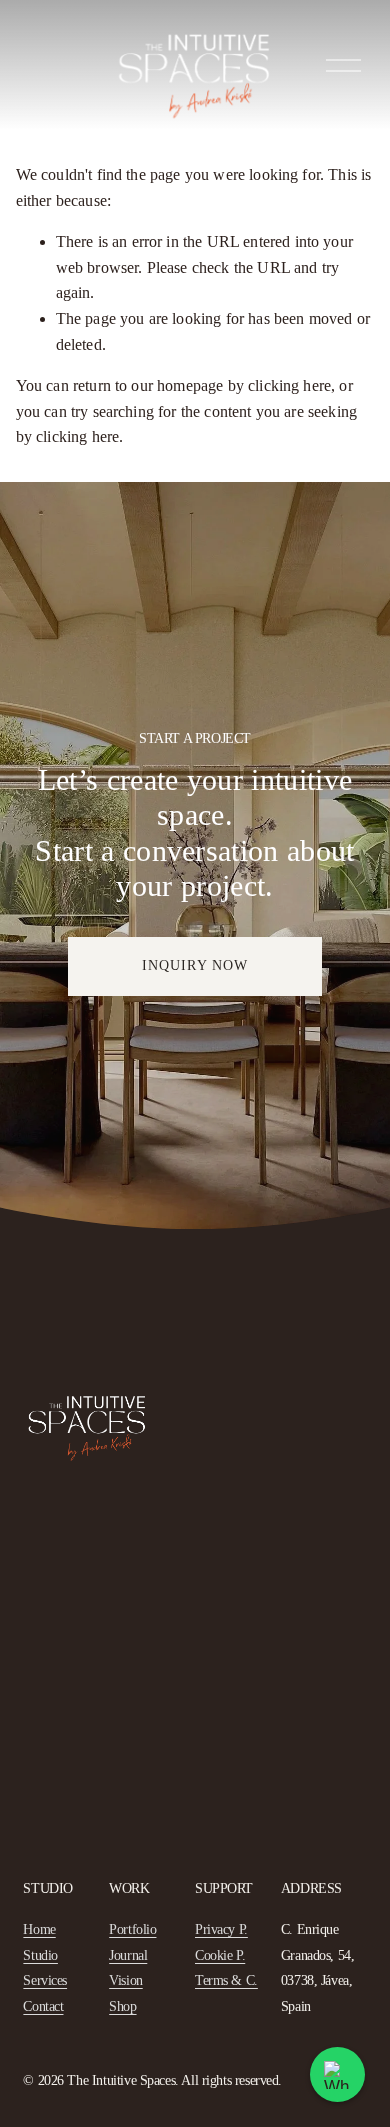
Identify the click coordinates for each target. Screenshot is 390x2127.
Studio (40, 1955)
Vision (126, 1980)
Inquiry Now (195, 965)
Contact (43, 2006)
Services (45, 1980)
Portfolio (132, 1929)
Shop (122, 2006)
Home (39, 1929)
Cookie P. (220, 1955)
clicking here (289, 385)
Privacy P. (221, 1929)
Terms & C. (226, 1980)
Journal (128, 1955)
